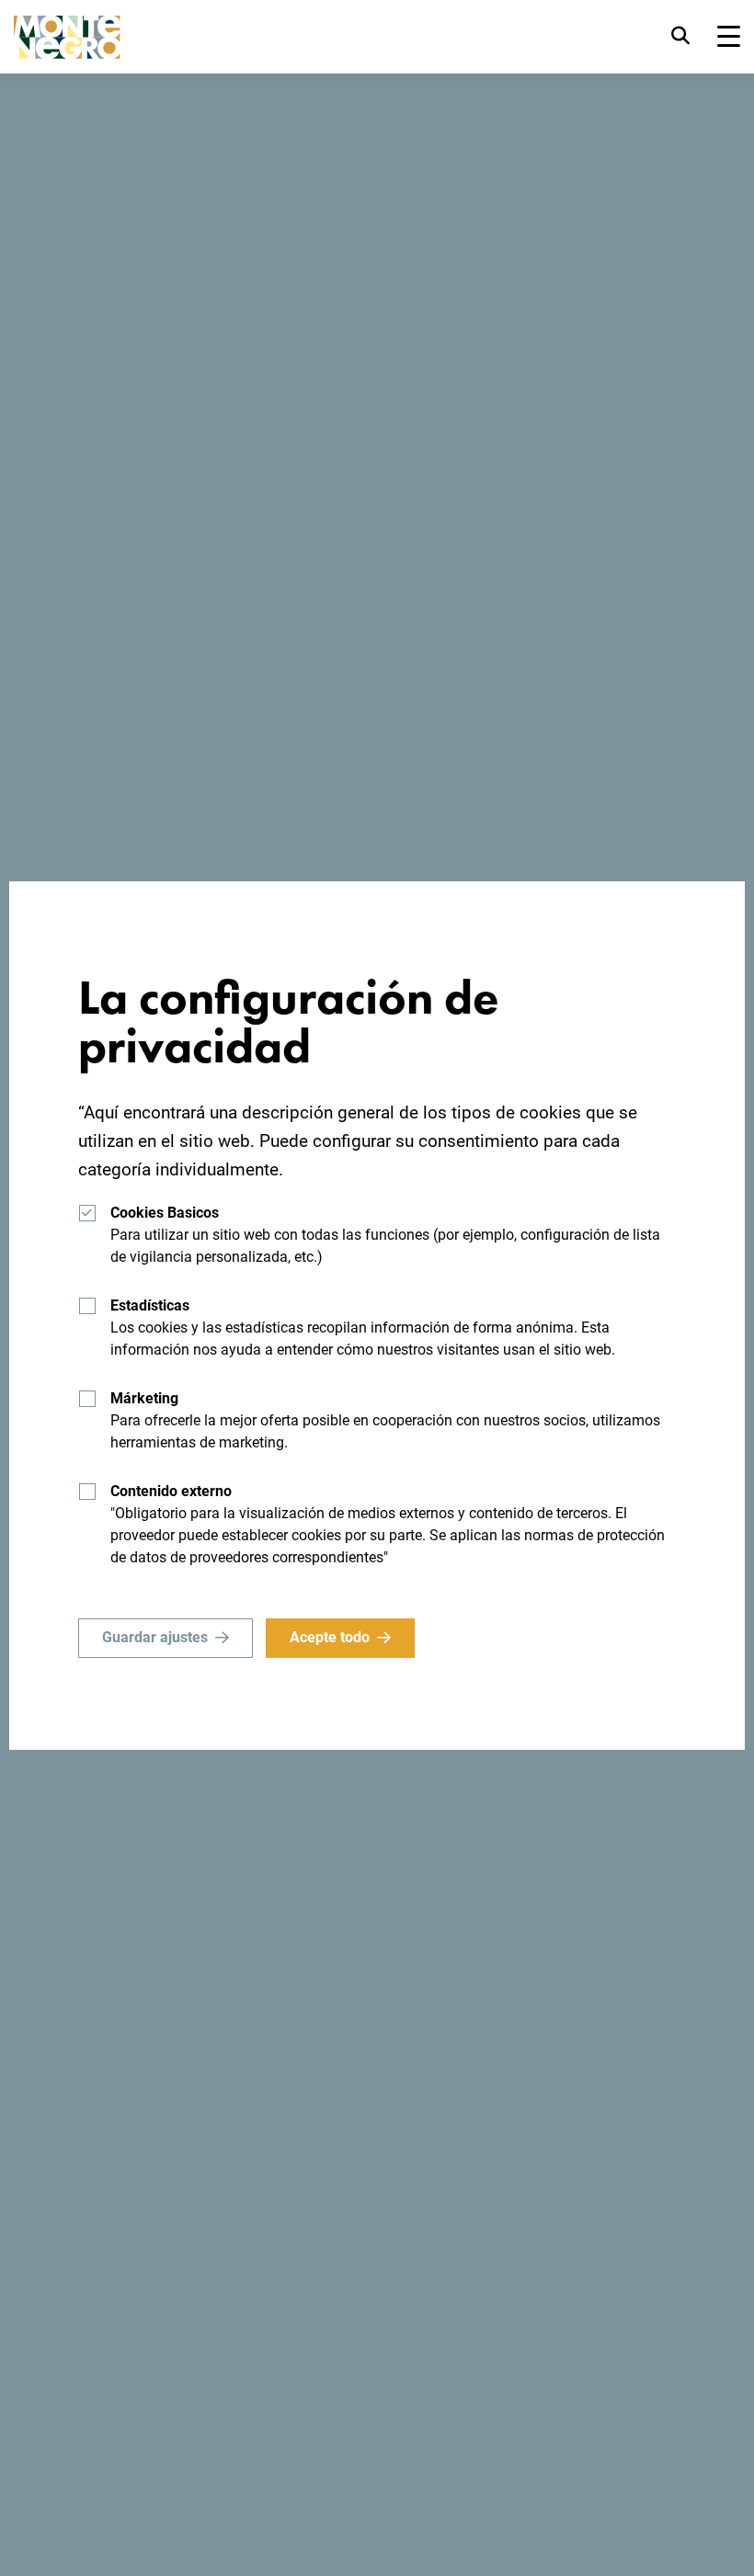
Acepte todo (330, 1637)
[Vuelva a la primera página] (67, 37)
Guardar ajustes (155, 1637)
